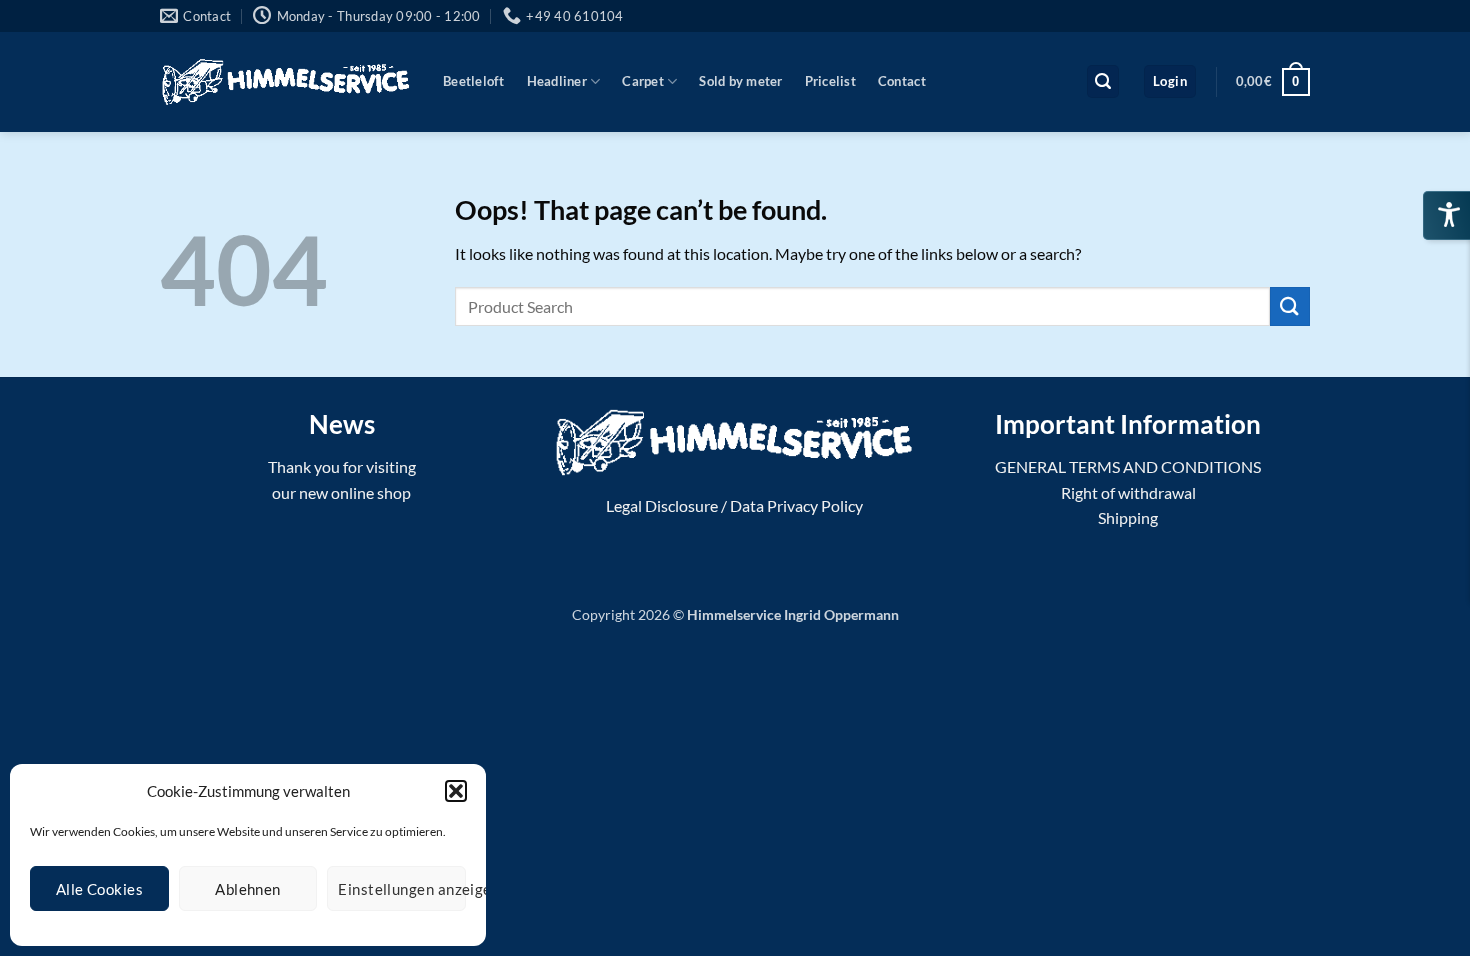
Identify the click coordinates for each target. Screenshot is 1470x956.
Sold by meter (740, 81)
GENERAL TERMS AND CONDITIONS (1128, 466)
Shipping (1128, 517)
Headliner (557, 81)
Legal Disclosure (662, 505)
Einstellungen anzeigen (402, 889)
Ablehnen (248, 889)
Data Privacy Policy (796, 505)
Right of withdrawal (1128, 492)
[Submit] (1290, 306)
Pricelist (830, 81)
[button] (456, 791)
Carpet (643, 81)
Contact (902, 81)
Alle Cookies (99, 889)
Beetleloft (474, 81)
